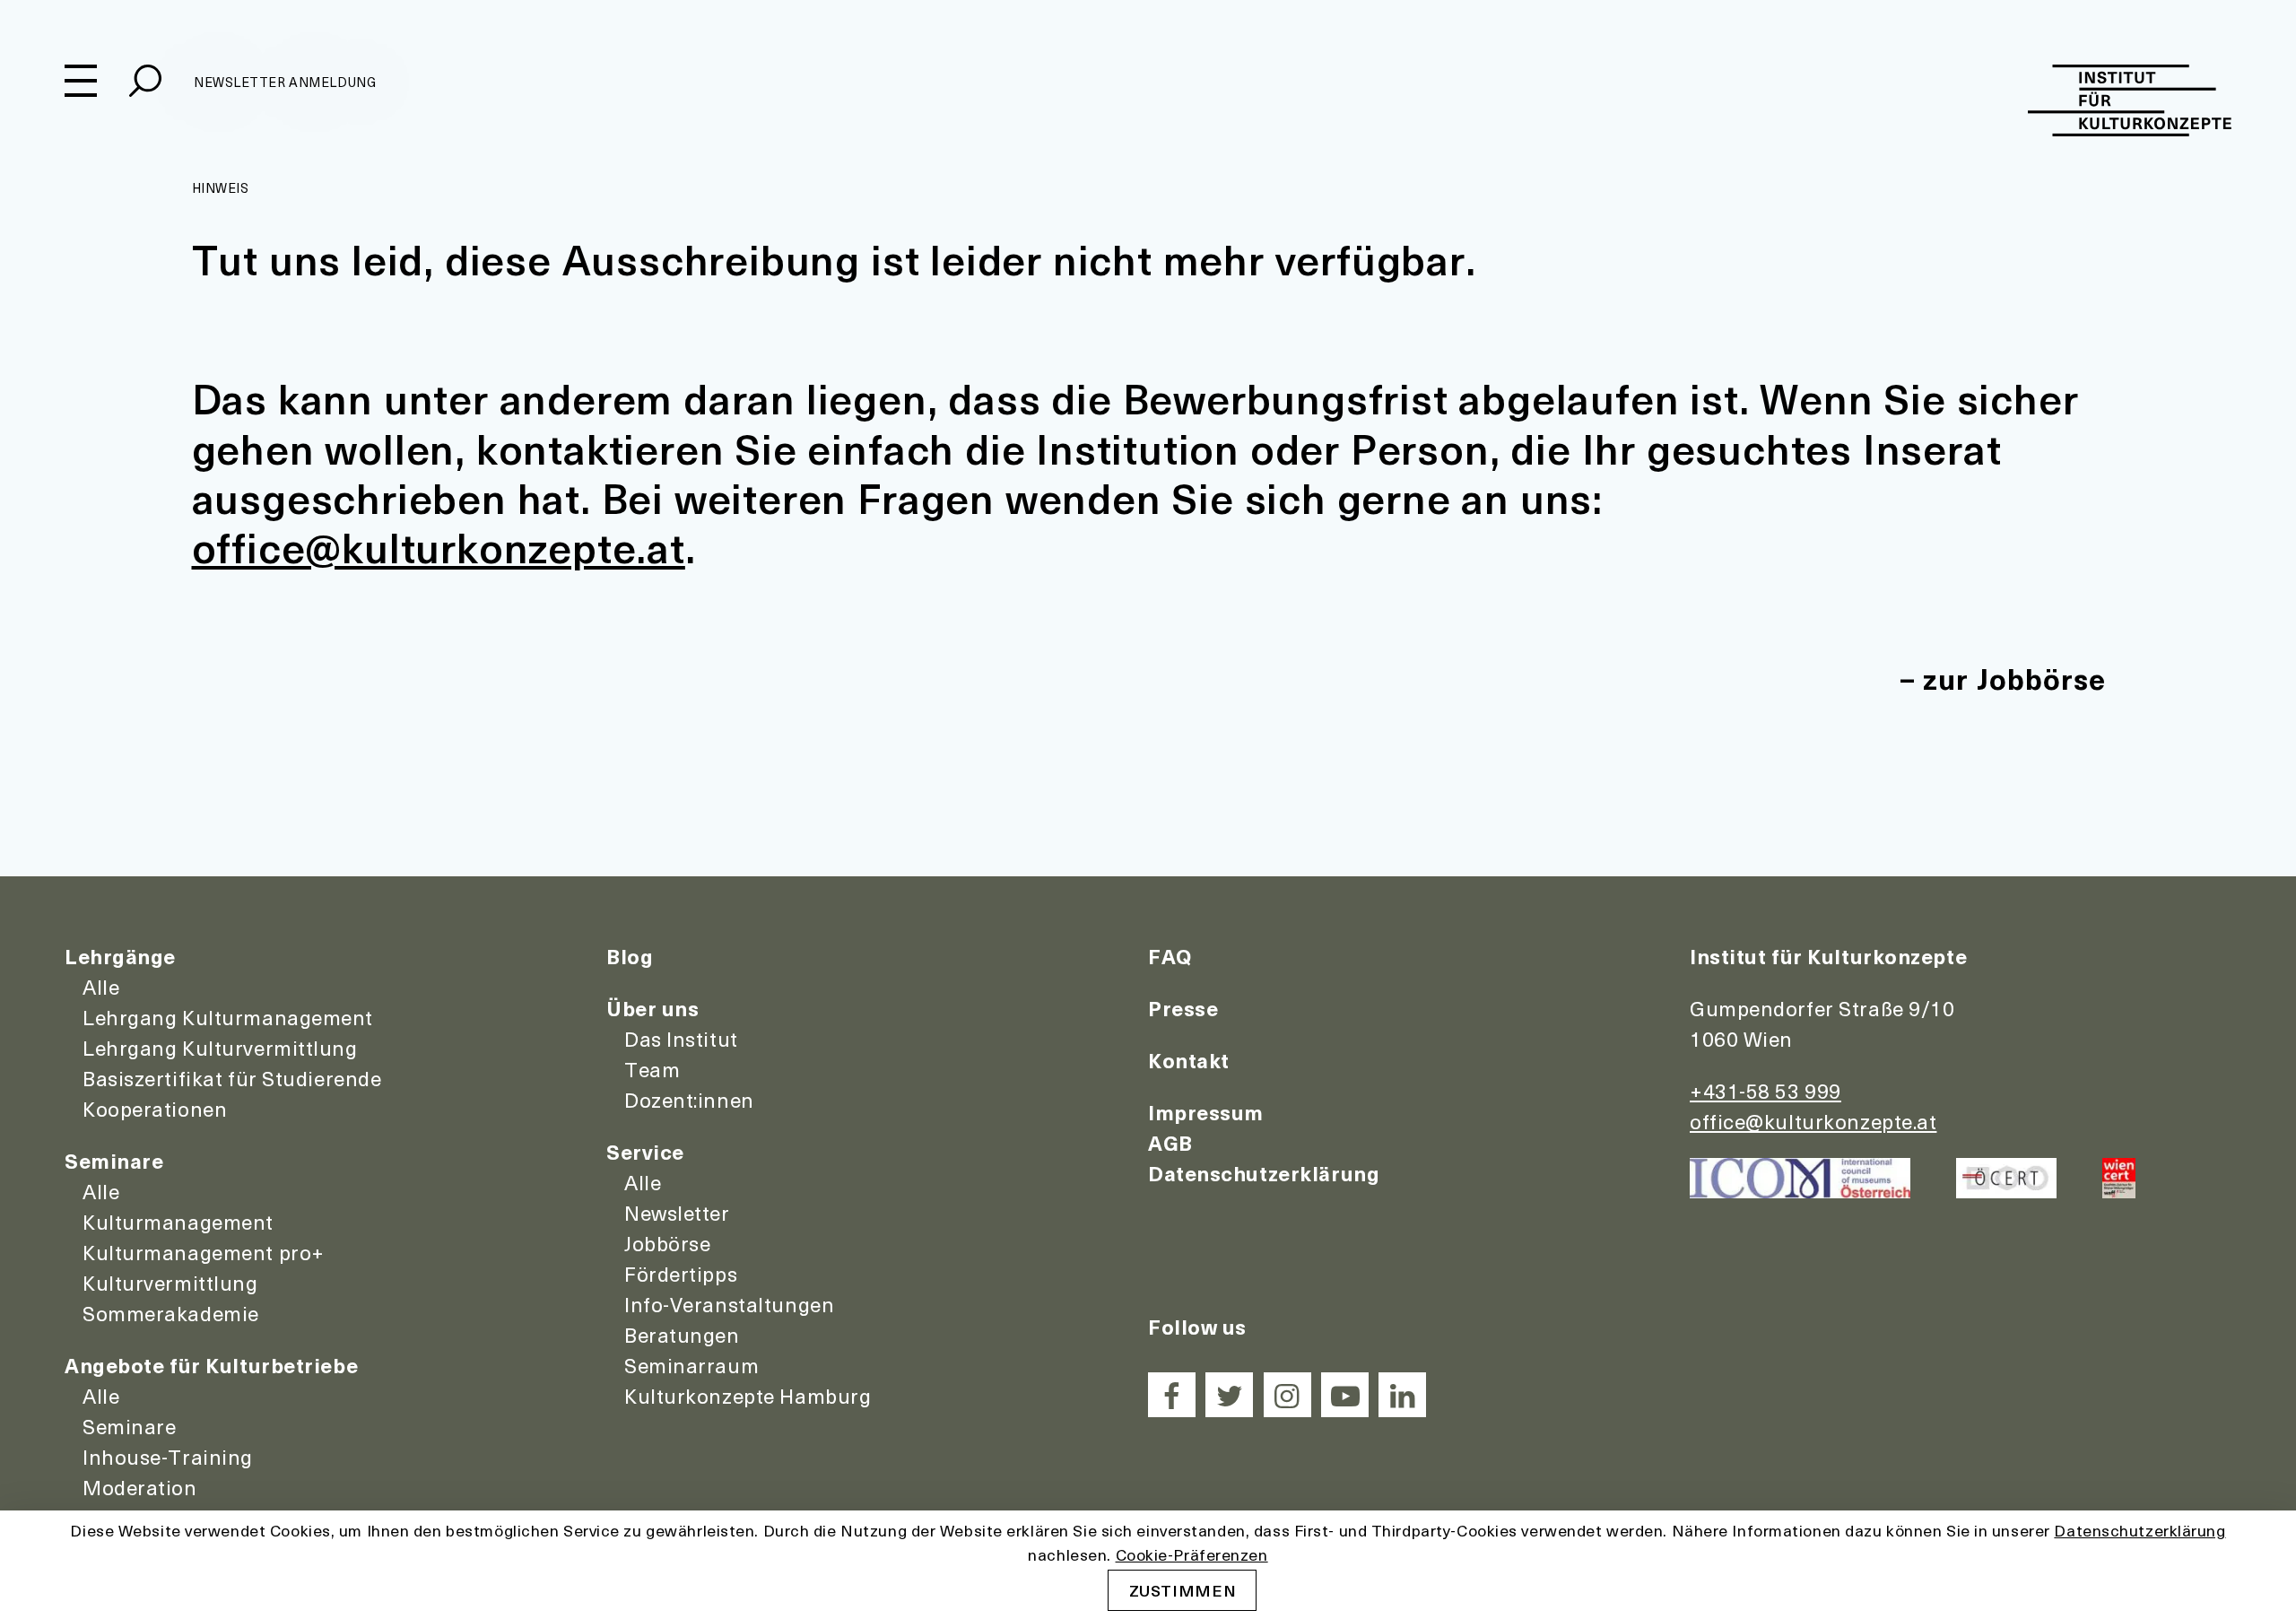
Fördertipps (681, 1274)
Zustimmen (1183, 1590)
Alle (101, 987)
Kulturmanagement (178, 1222)
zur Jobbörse (2014, 678)
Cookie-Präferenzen (1192, 1554)
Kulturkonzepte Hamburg (748, 1396)
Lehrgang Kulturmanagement (228, 1017)
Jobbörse (667, 1243)
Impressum (1206, 1112)
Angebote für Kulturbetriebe (211, 1365)
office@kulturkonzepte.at (439, 546)
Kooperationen (155, 1109)
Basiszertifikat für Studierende (232, 1078)
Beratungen (682, 1335)
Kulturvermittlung (170, 1283)
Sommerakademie (171, 1313)
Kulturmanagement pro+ (204, 1252)
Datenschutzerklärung (1264, 1173)
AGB (1170, 1143)
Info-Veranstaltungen (729, 1304)
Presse (1183, 1008)
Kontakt (1189, 1060)
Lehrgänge (120, 956)
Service (645, 1152)
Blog (630, 956)
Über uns (652, 1008)
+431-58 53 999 (1765, 1091)
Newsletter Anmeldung (285, 82)
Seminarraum (691, 1365)
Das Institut (681, 1039)
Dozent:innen (689, 1100)
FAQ (1170, 956)
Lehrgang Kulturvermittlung (220, 1048)
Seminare (114, 1161)
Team (652, 1069)
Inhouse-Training (168, 1457)
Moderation (140, 1487)
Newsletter (677, 1213)
